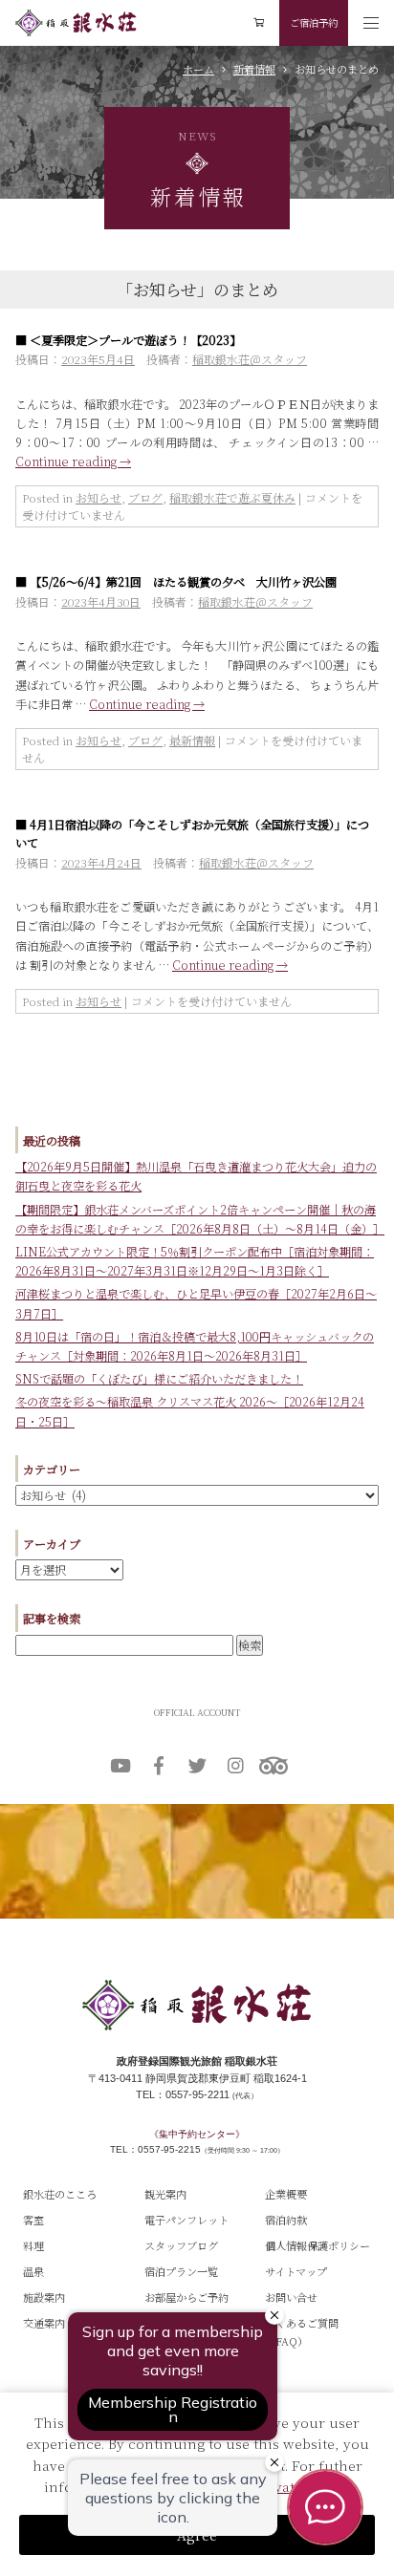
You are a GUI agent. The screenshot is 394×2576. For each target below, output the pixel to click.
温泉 (33, 2271)
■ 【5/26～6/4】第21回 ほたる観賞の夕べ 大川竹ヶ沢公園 (176, 582)
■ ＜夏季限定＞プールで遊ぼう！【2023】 (128, 340)
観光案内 (165, 2194)
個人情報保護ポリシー (317, 2245)
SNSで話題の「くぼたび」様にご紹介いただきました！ (159, 1379)
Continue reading (73, 462)
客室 (33, 2220)
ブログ (145, 497)
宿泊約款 (286, 2220)
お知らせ (98, 497)
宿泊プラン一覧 (181, 2271)
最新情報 (192, 740)
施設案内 (44, 2297)
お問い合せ (291, 2297)
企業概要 (286, 2194)
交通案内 (44, 2323)
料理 (33, 2245)
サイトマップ (296, 2271)
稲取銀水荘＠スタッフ (250, 359)
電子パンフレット (186, 2220)
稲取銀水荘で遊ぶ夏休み (232, 497)
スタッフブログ (181, 2245)
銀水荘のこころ (60, 2194)
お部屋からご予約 (186, 2297)
